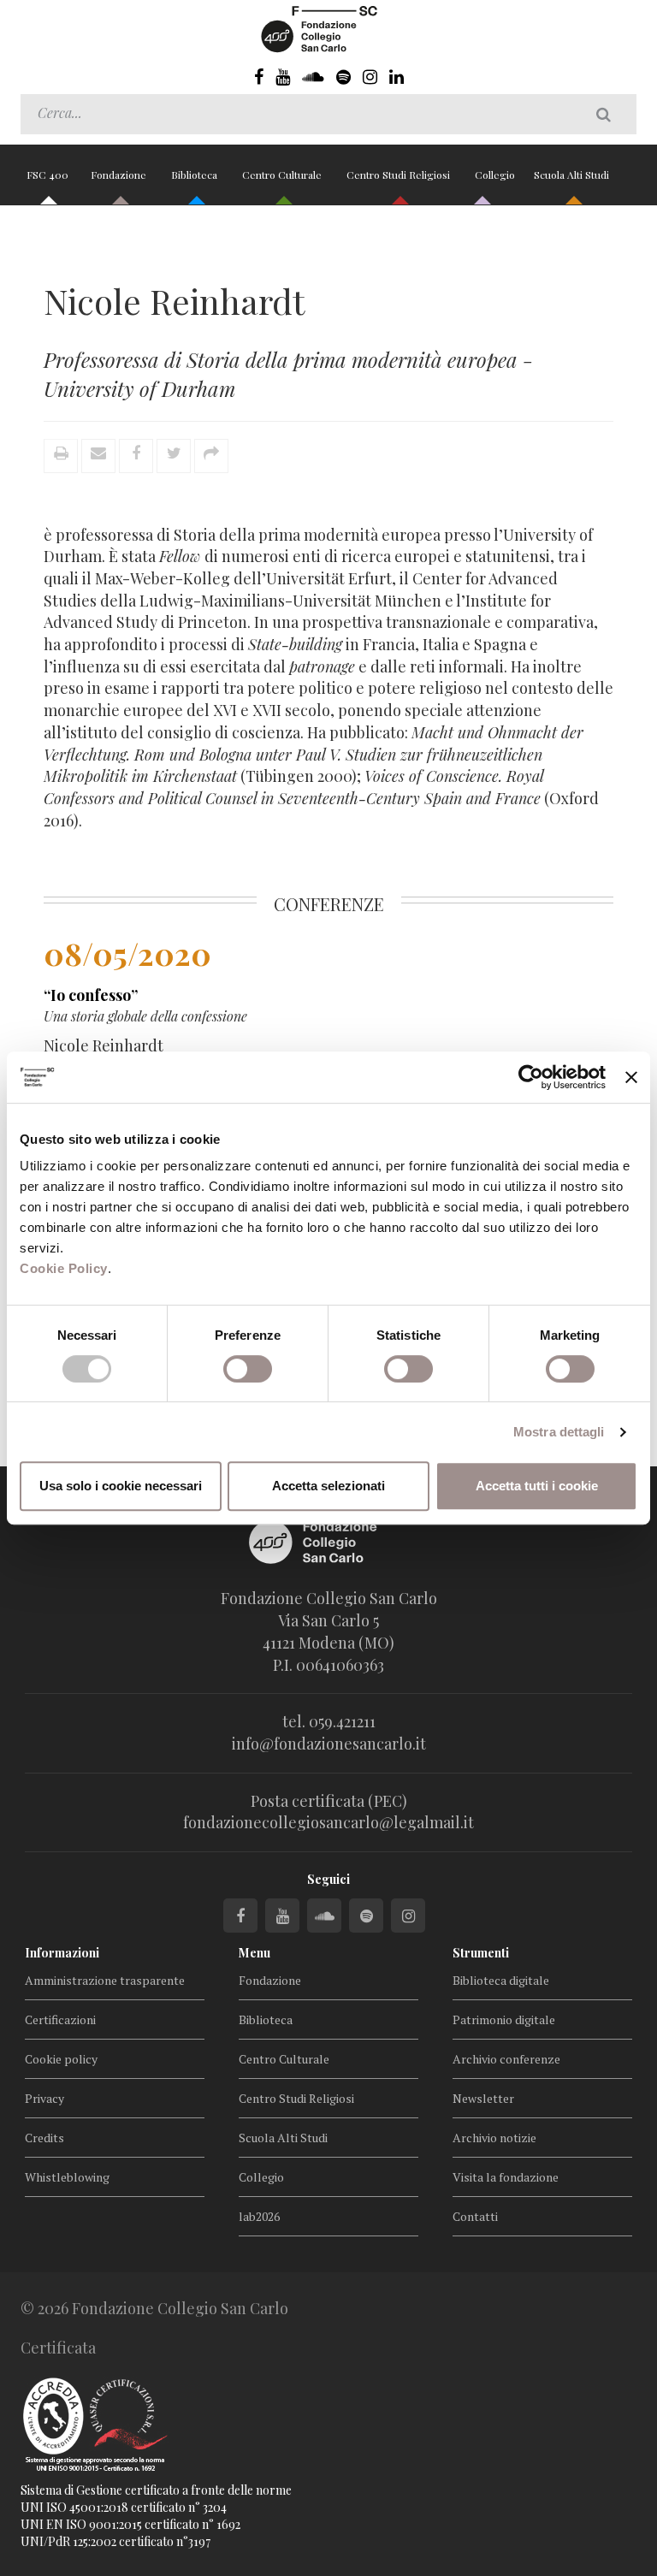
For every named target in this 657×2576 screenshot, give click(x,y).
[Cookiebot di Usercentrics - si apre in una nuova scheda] (531, 1077)
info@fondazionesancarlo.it (329, 1744)
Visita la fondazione (506, 2177)
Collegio (495, 175)
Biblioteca (195, 175)
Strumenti (481, 1953)
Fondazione (120, 175)
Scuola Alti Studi (573, 175)
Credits (44, 2138)
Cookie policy (61, 2059)
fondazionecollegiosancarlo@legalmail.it (328, 1822)
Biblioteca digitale (501, 1980)
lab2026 (259, 2216)
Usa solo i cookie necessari (121, 1486)
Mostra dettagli (559, 1432)
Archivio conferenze (506, 2059)
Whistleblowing (67, 2177)
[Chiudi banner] (631, 1077)
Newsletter (483, 2098)
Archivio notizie (494, 2138)
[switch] (248, 1369)
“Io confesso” (91, 995)
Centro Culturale (283, 175)
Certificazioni (60, 2019)
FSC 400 (47, 175)
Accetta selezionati (328, 1486)
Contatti (475, 2216)
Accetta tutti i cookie (537, 1486)
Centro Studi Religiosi (400, 175)
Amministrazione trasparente (105, 1980)
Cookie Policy (64, 1268)
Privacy (44, 2098)
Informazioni (62, 1953)
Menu (255, 1953)
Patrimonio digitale (504, 2019)
